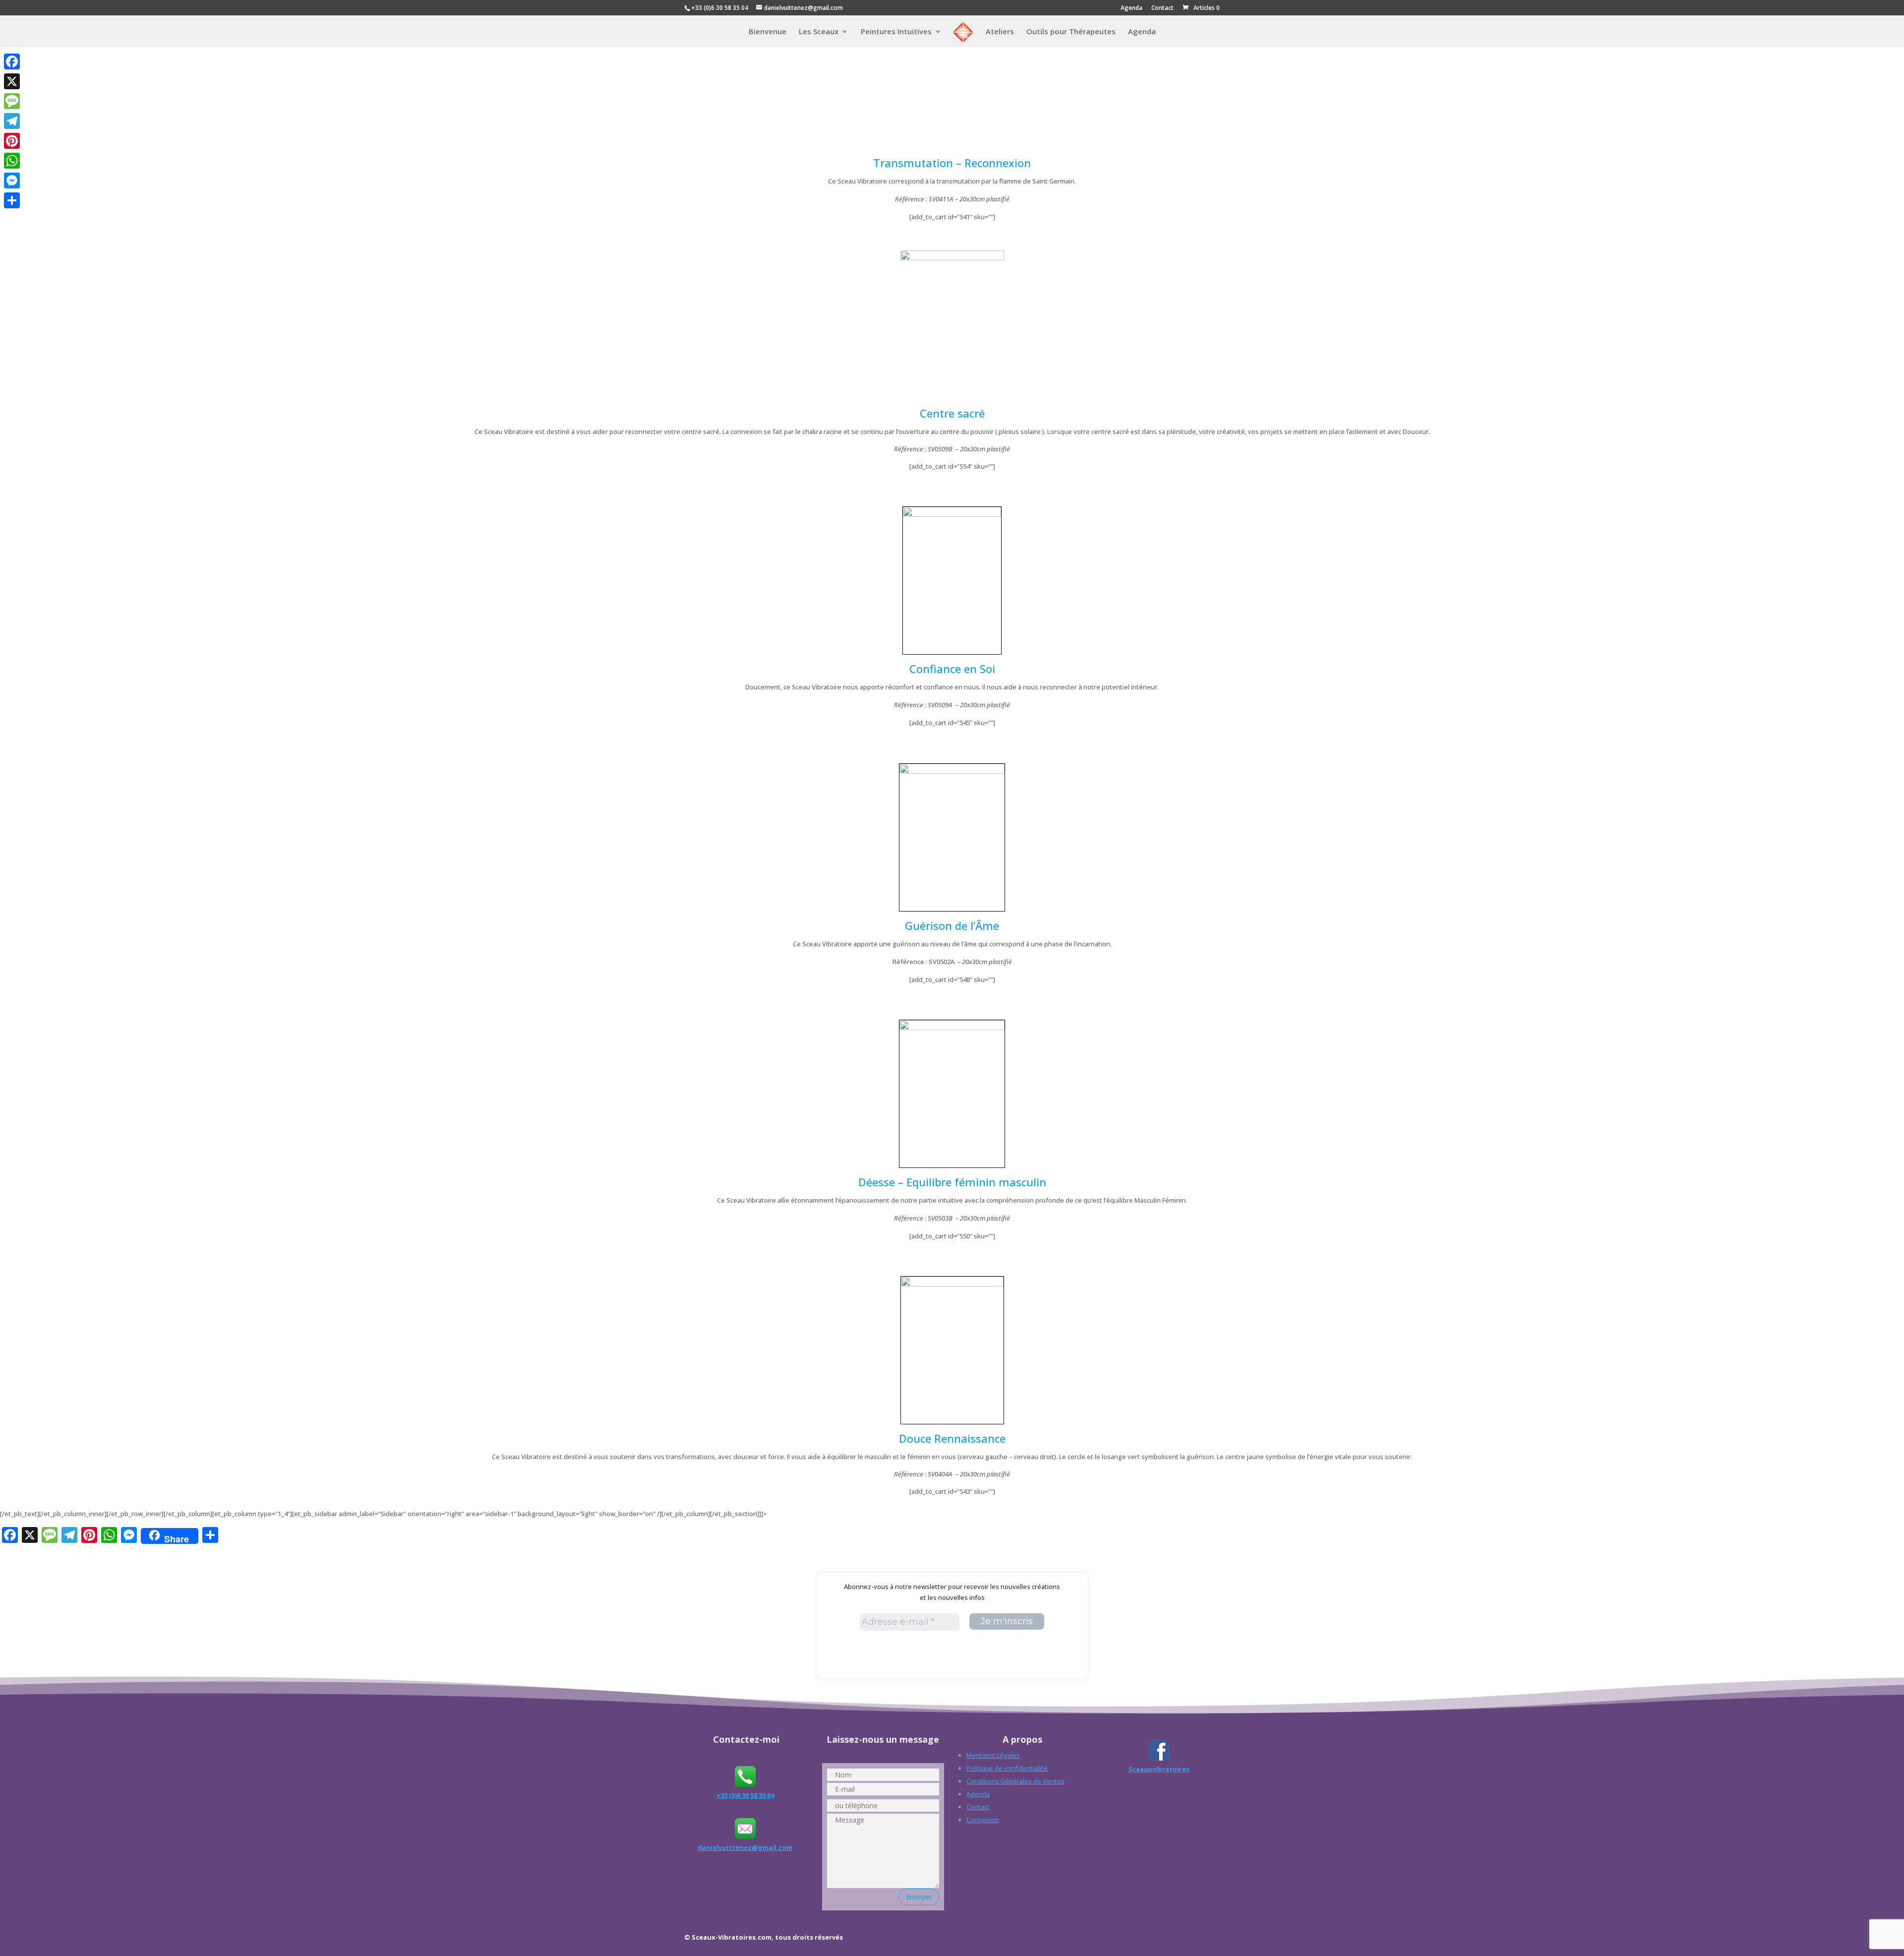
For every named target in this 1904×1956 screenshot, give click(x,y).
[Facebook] (12, 61)
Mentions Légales (993, 1755)
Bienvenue (768, 32)
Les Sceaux (819, 32)
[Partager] (12, 200)
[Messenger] (12, 181)
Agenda (1131, 8)
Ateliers (1000, 32)
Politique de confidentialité (1007, 1768)
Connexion (983, 1820)
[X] (12, 81)
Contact (1162, 8)
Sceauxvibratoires (1159, 1769)
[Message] (12, 101)
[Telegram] (12, 121)
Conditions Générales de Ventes (1015, 1781)
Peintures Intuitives (896, 32)
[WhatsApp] (12, 161)
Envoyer (919, 1897)
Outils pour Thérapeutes (1071, 32)
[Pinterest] (12, 141)
